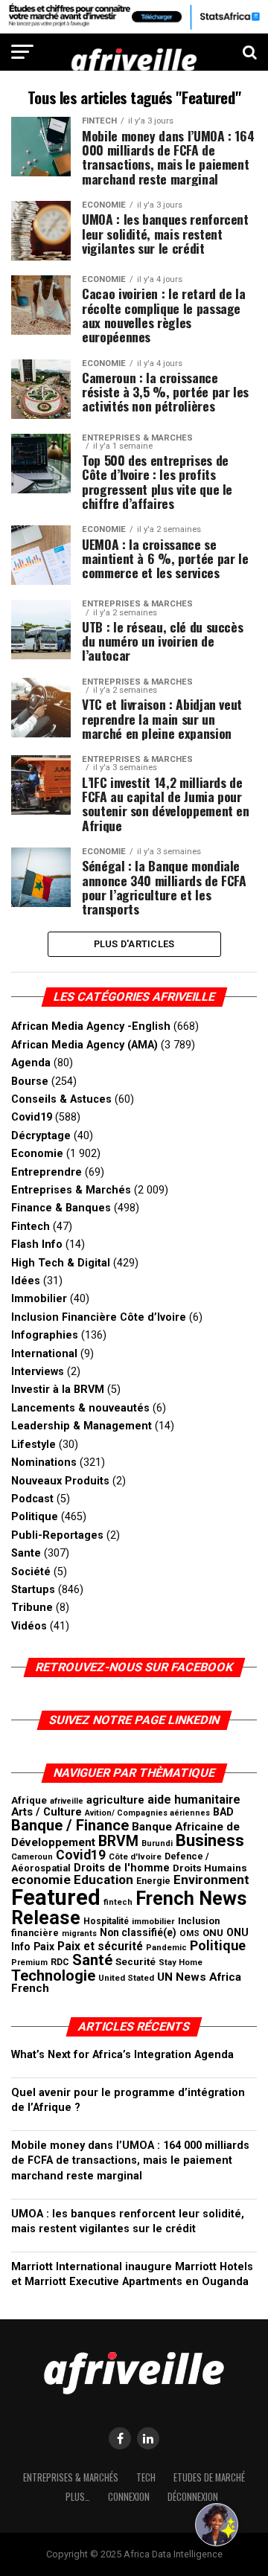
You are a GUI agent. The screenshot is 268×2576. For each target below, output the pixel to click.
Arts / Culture (47, 1812)
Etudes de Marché (209, 2477)
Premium (29, 1963)
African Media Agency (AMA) (84, 1045)
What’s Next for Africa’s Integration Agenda (122, 2055)
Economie (37, 1154)
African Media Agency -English (91, 1026)
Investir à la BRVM (58, 1390)
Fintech (31, 1227)
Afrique (29, 1800)
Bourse (30, 1082)
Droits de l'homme (122, 1868)
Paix (44, 1947)
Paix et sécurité (100, 1947)
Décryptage (41, 1136)
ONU (213, 1933)
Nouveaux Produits (60, 1481)
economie (41, 1880)
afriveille (67, 1801)
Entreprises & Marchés (71, 1190)
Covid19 (32, 1117)
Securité (135, 1961)
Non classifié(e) (138, 1932)
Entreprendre (47, 1172)
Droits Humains (210, 1868)
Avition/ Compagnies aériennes (147, 1813)
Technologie (53, 1976)
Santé (92, 1960)
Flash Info (37, 1244)
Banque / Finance (70, 1825)
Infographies (45, 1335)
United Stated (126, 1978)
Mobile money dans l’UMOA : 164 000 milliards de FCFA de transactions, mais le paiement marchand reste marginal (130, 2160)
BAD (223, 1812)
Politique (35, 1517)
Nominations (44, 1462)
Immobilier (39, 1299)
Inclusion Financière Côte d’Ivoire (99, 1317)
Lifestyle (33, 1445)
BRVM (118, 1841)
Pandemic (166, 1948)
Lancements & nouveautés (80, 1408)
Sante (26, 1553)
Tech (146, 2477)
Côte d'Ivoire (135, 1856)
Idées (26, 1281)
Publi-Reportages (57, 1535)
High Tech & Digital (61, 1263)
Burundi (157, 1843)
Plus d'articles (134, 944)
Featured (56, 1897)
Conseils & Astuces (61, 1099)
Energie (153, 1881)
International (44, 1354)
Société (31, 1572)
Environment (211, 1880)
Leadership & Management (82, 1426)
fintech (118, 1902)
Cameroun (32, 1857)
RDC (60, 1962)
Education (103, 1880)
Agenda (31, 1063)
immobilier (153, 1921)
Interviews (38, 1372)
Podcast (32, 1499)
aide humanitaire (194, 1800)
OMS (189, 1933)
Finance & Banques (61, 1208)
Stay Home (181, 1963)
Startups (33, 1590)
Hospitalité (106, 1921)
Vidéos (29, 1626)
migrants (79, 1933)
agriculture (115, 1800)
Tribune (32, 1608)
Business (210, 1840)
